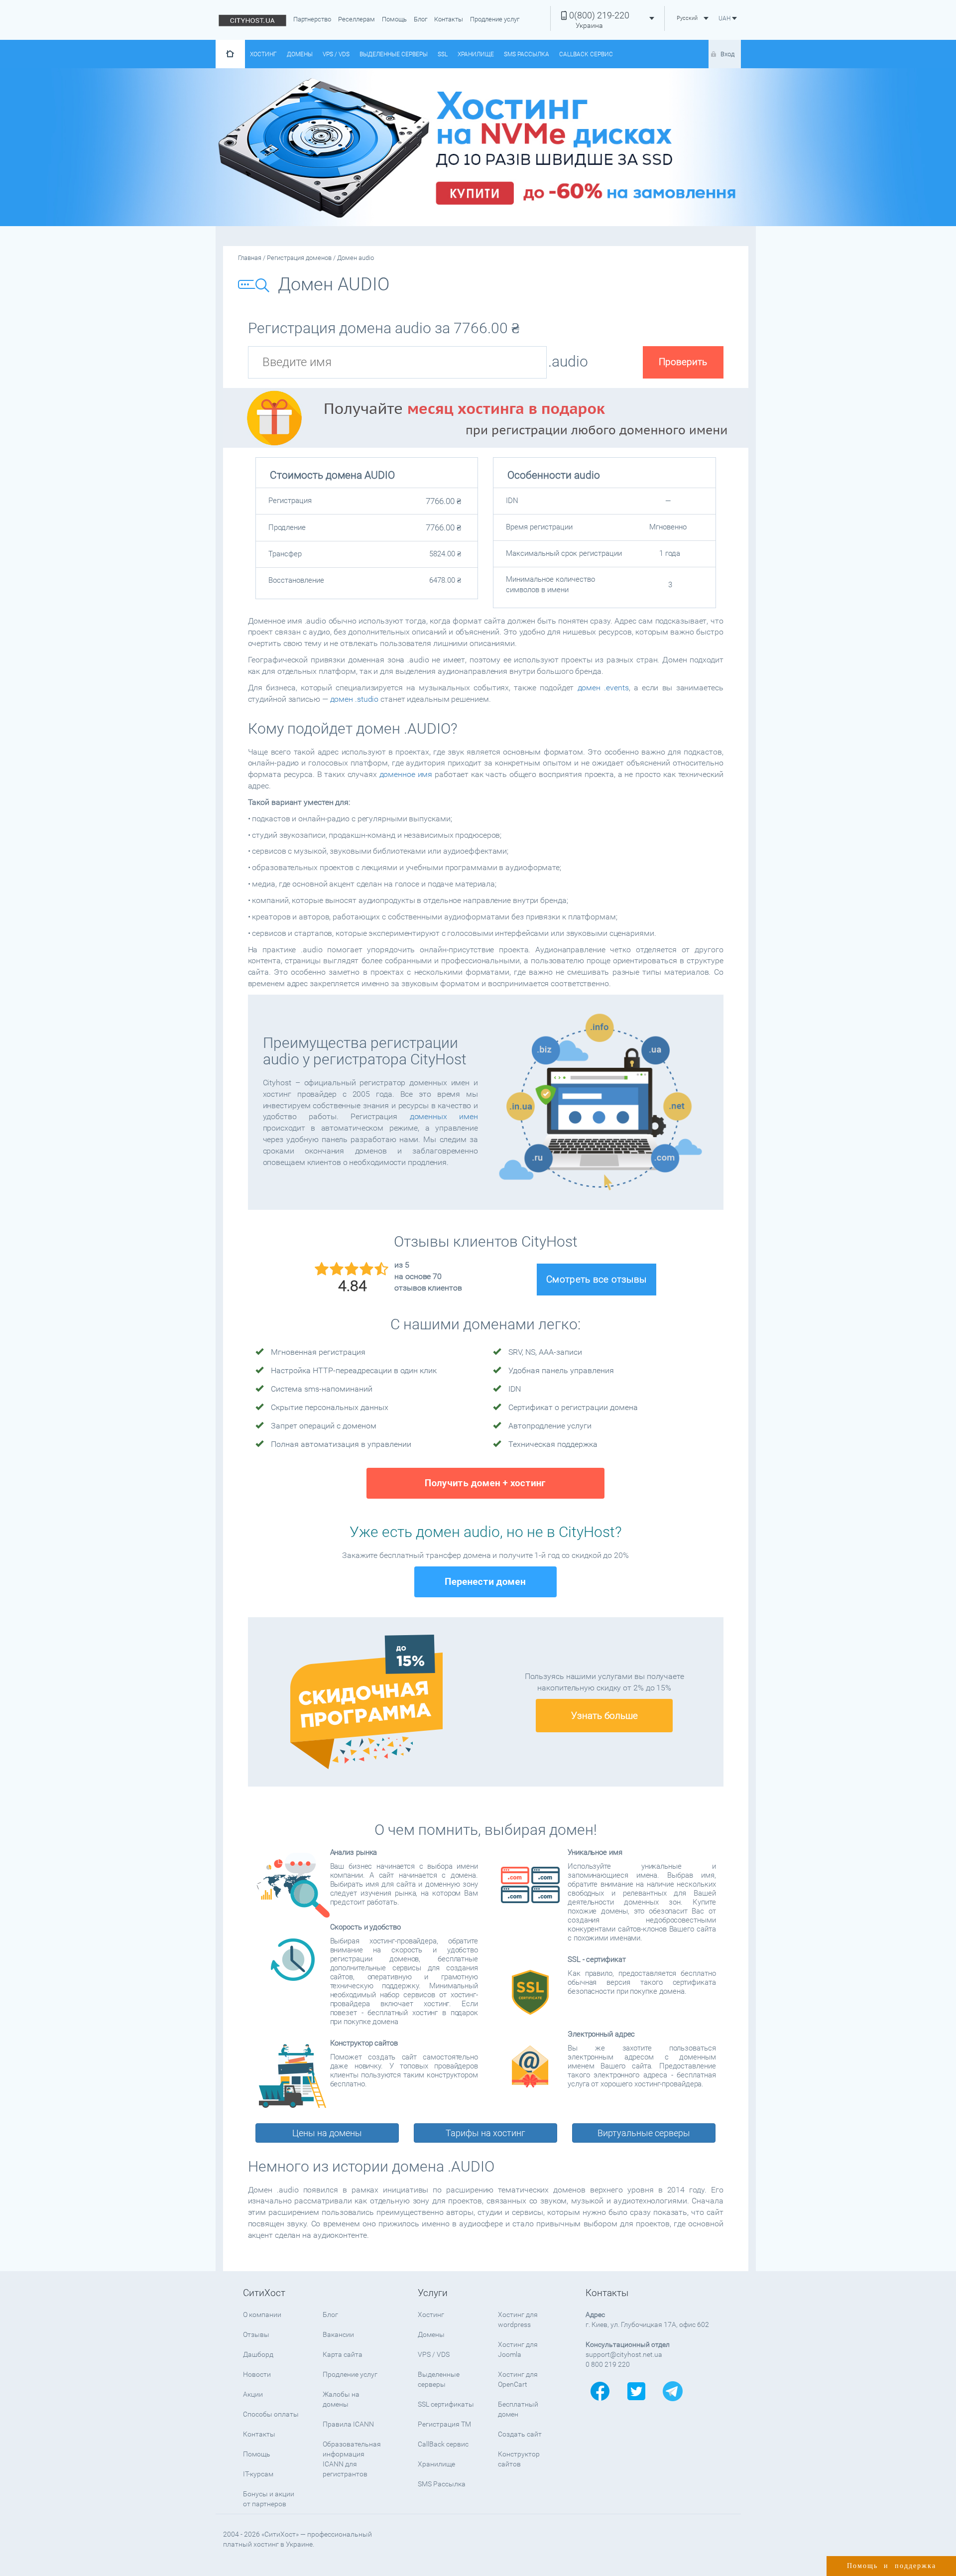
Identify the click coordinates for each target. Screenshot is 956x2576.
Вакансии (338, 2334)
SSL (443, 54)
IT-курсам (258, 2474)
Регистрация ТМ (444, 2424)
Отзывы (256, 2334)
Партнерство (312, 19)
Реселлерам (357, 19)
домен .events (603, 688)
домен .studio (355, 699)
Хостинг (263, 54)
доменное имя (406, 774)
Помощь (394, 19)
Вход (727, 54)
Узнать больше (604, 1716)
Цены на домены (327, 2133)
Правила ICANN (348, 2424)
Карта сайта (343, 2354)
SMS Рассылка (527, 54)
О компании (262, 2315)
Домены (300, 54)
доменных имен (444, 1116)
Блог (420, 19)
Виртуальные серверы (644, 2133)
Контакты (449, 19)
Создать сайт (520, 2434)
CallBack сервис (586, 54)
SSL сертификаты (446, 2404)
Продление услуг (495, 19)
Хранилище (476, 54)
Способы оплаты (271, 2414)
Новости (257, 2374)
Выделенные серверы (394, 54)
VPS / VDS (336, 54)
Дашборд (258, 2354)
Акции (253, 2394)
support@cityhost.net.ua (624, 2354)
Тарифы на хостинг (485, 2133)
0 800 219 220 (608, 2364)
